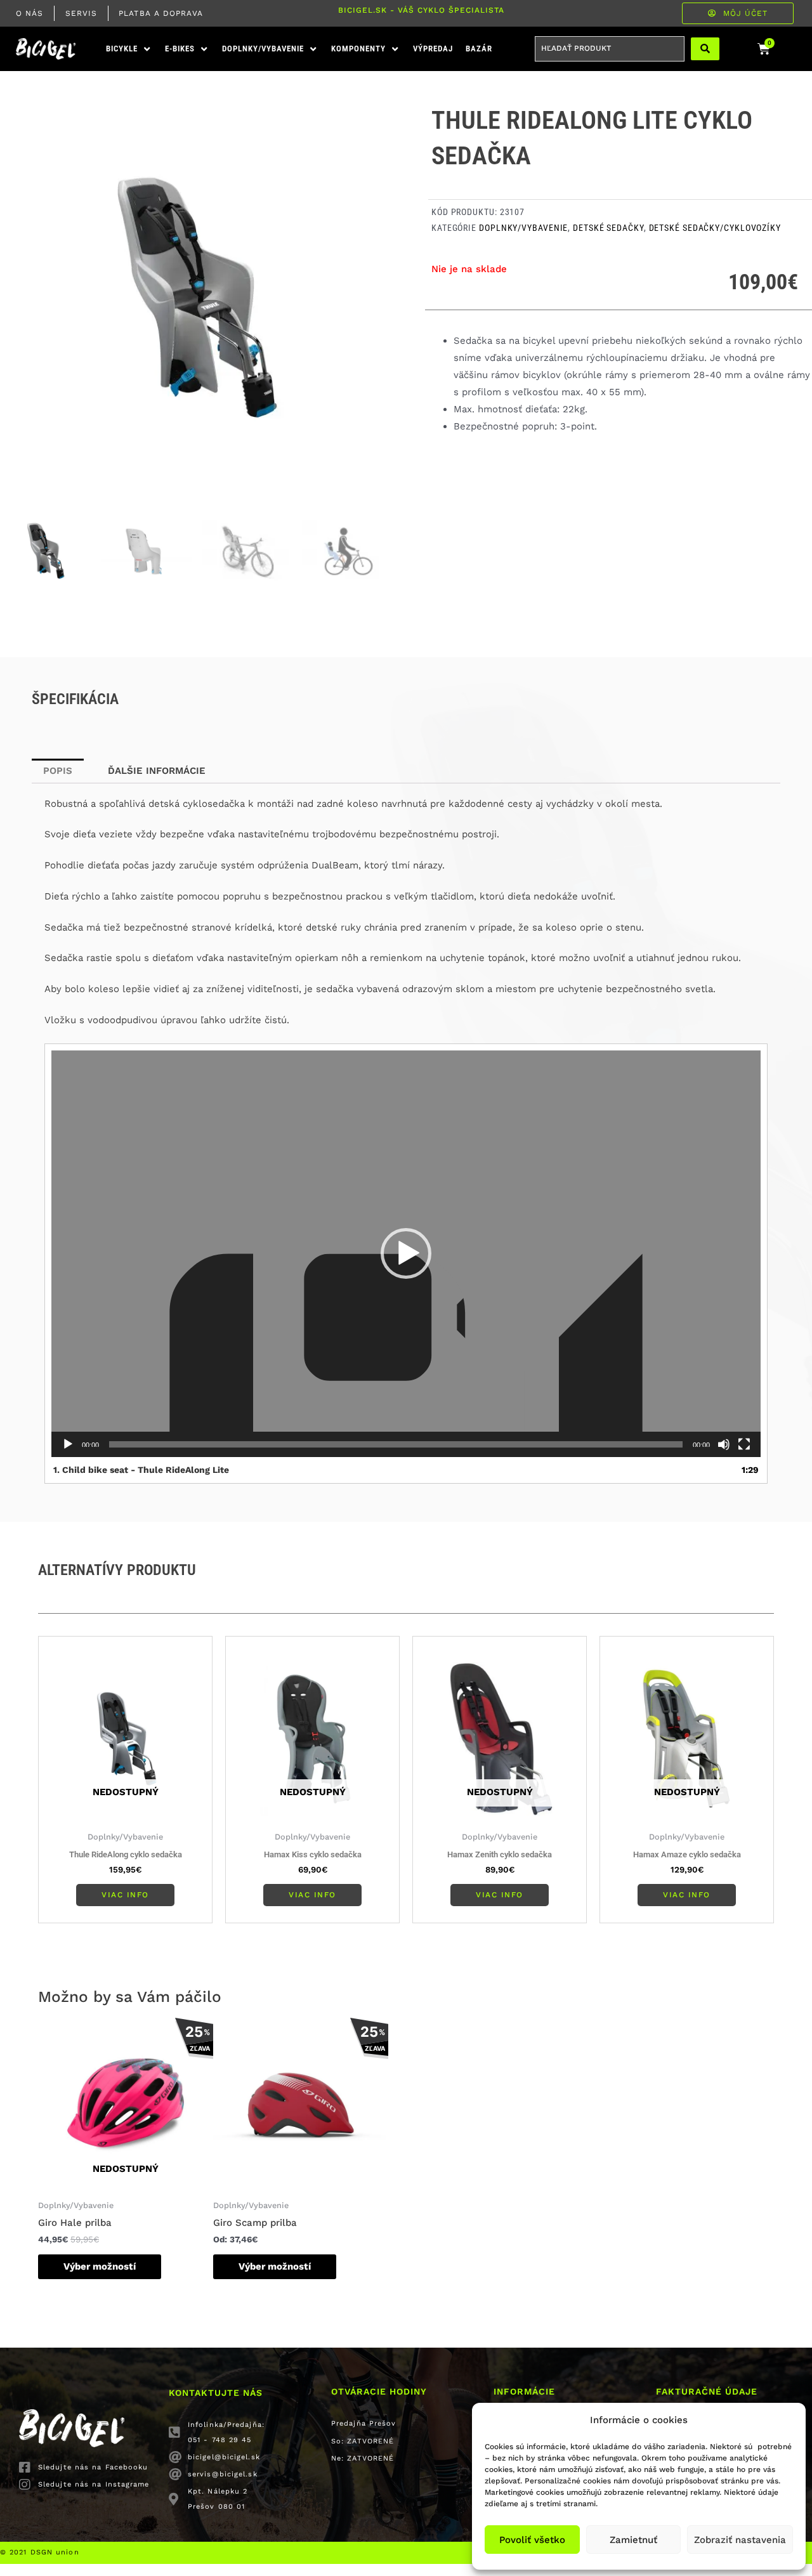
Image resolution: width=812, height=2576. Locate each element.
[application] (406, 1254)
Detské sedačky (608, 228)
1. (141, 1470)
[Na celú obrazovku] (744, 1444)
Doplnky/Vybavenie (523, 228)
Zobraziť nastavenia (740, 2540)
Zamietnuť (633, 2540)
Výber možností (100, 2266)
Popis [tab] (58, 771)
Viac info (125, 1895)
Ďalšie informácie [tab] (157, 771)
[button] (129, 49)
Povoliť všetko (532, 2540)
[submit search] (705, 49)
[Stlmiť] (724, 1444)
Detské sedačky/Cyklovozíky (715, 228)
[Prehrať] (68, 1444)
